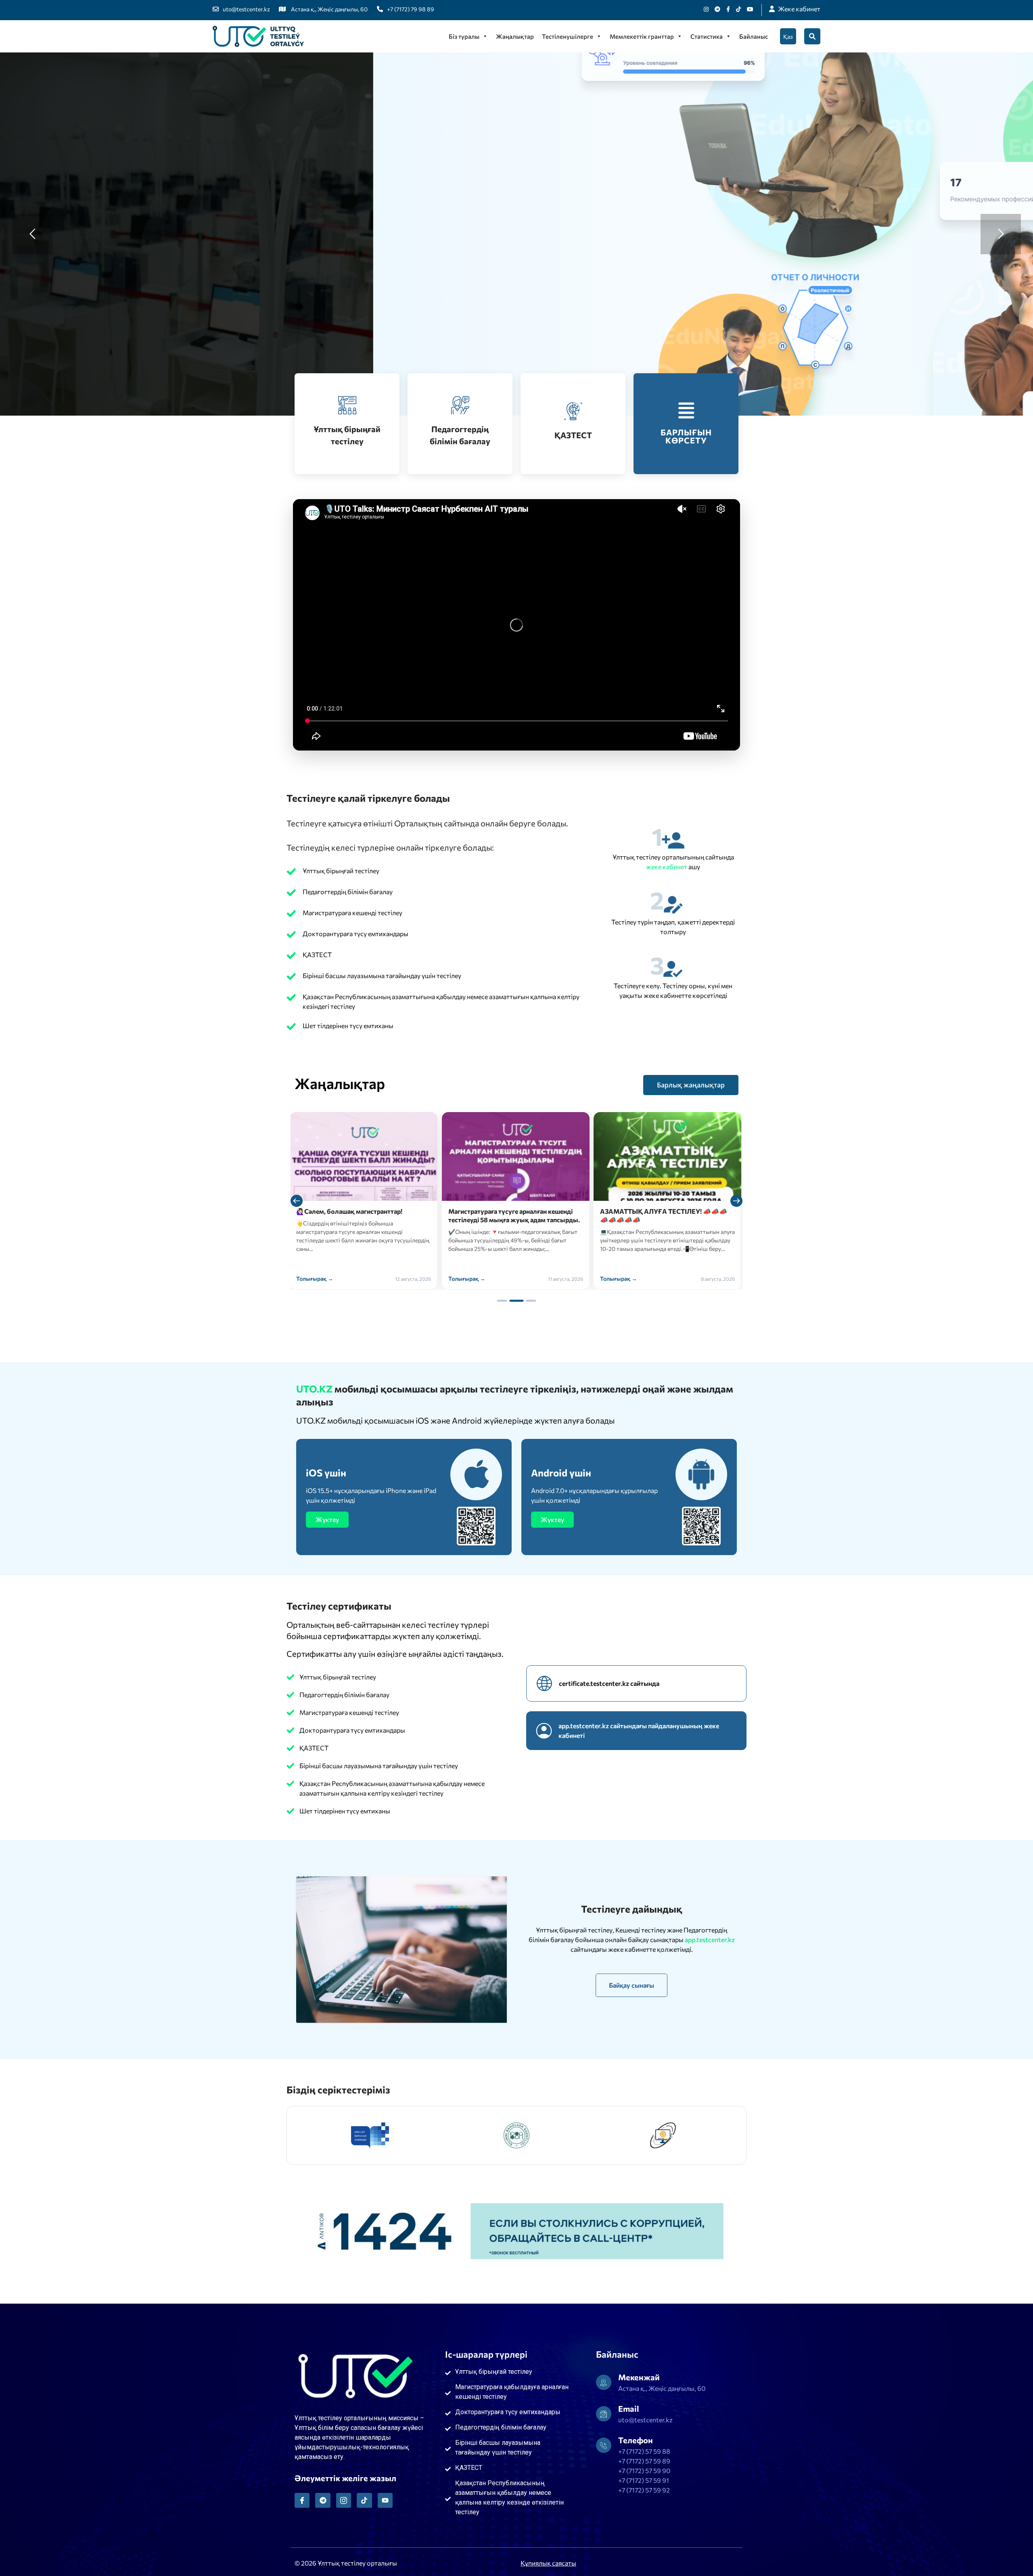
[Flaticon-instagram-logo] (344, 2500)
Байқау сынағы (632, 1985)
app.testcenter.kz (710, 1939)
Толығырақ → (315, 1279)
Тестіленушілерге (568, 36)
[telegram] (717, 9)
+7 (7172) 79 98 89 (411, 9)
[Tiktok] (738, 9)
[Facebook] (728, 9)
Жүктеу (327, 1519)
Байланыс (754, 36)
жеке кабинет (667, 867)
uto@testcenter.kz (246, 9)
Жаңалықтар (515, 36)
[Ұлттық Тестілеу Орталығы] (258, 36)
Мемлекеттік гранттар (642, 36)
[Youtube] (750, 9)
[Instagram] (706, 9)
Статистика (707, 36)
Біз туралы (464, 36)
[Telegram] (323, 2500)
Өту (315, 284)
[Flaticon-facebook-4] (302, 2500)
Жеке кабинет (799, 9)
